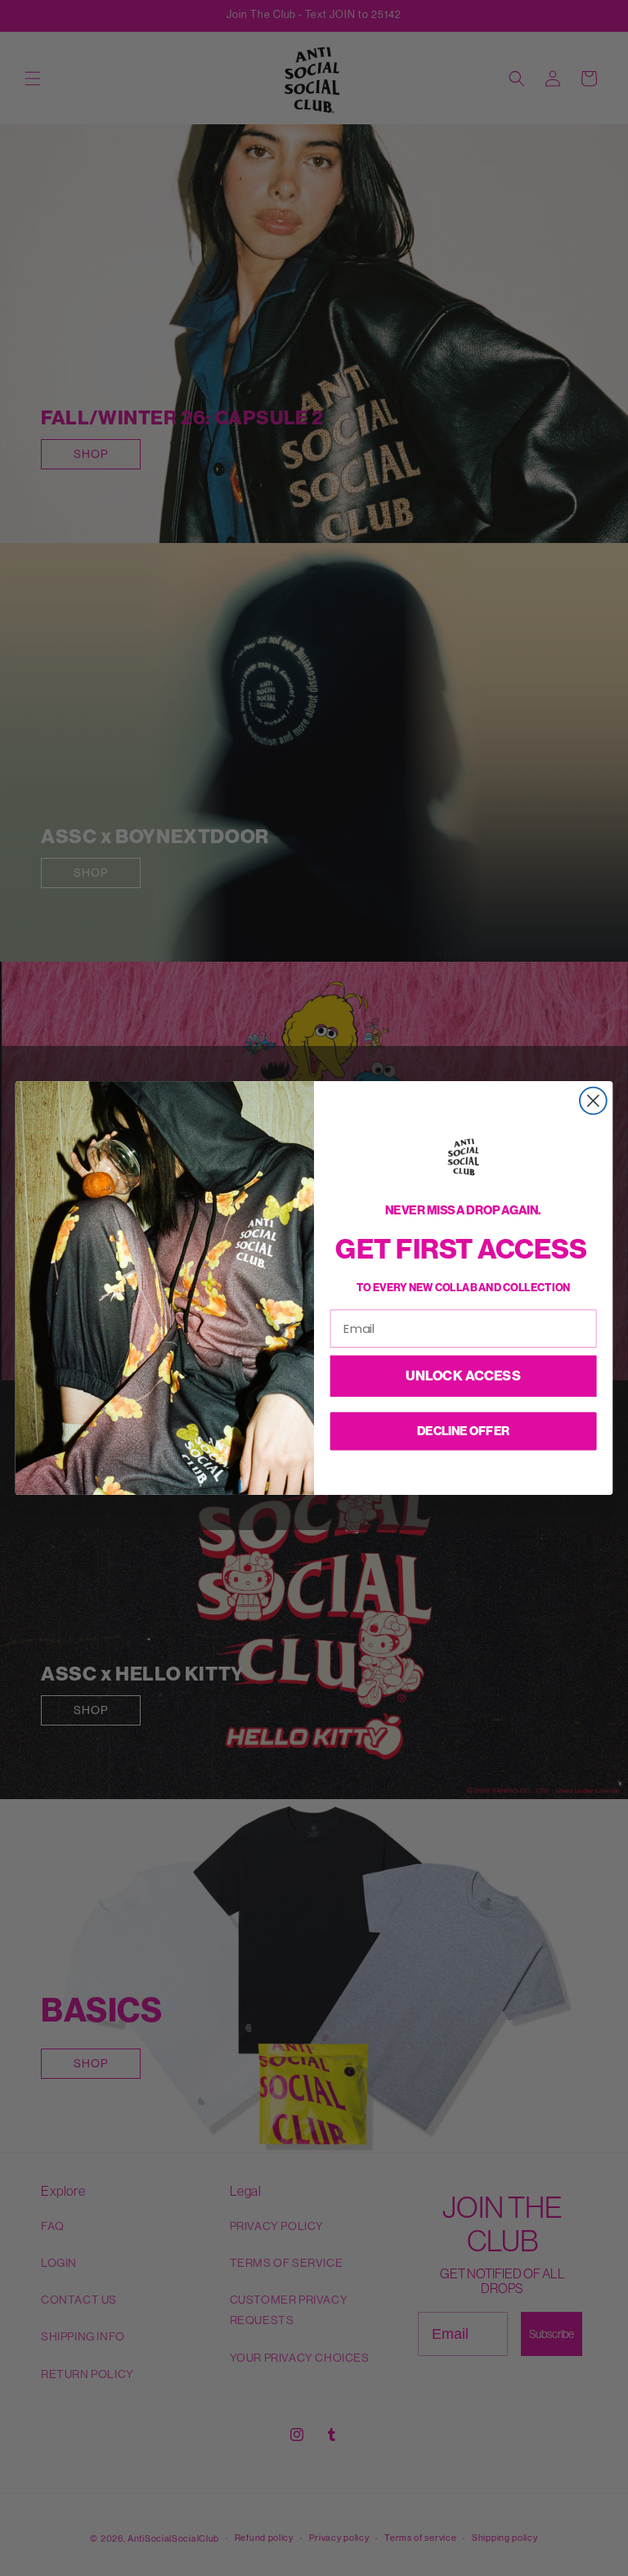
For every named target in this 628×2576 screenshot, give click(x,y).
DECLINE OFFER (463, 1430)
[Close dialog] (593, 1101)
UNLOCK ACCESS (463, 1376)
